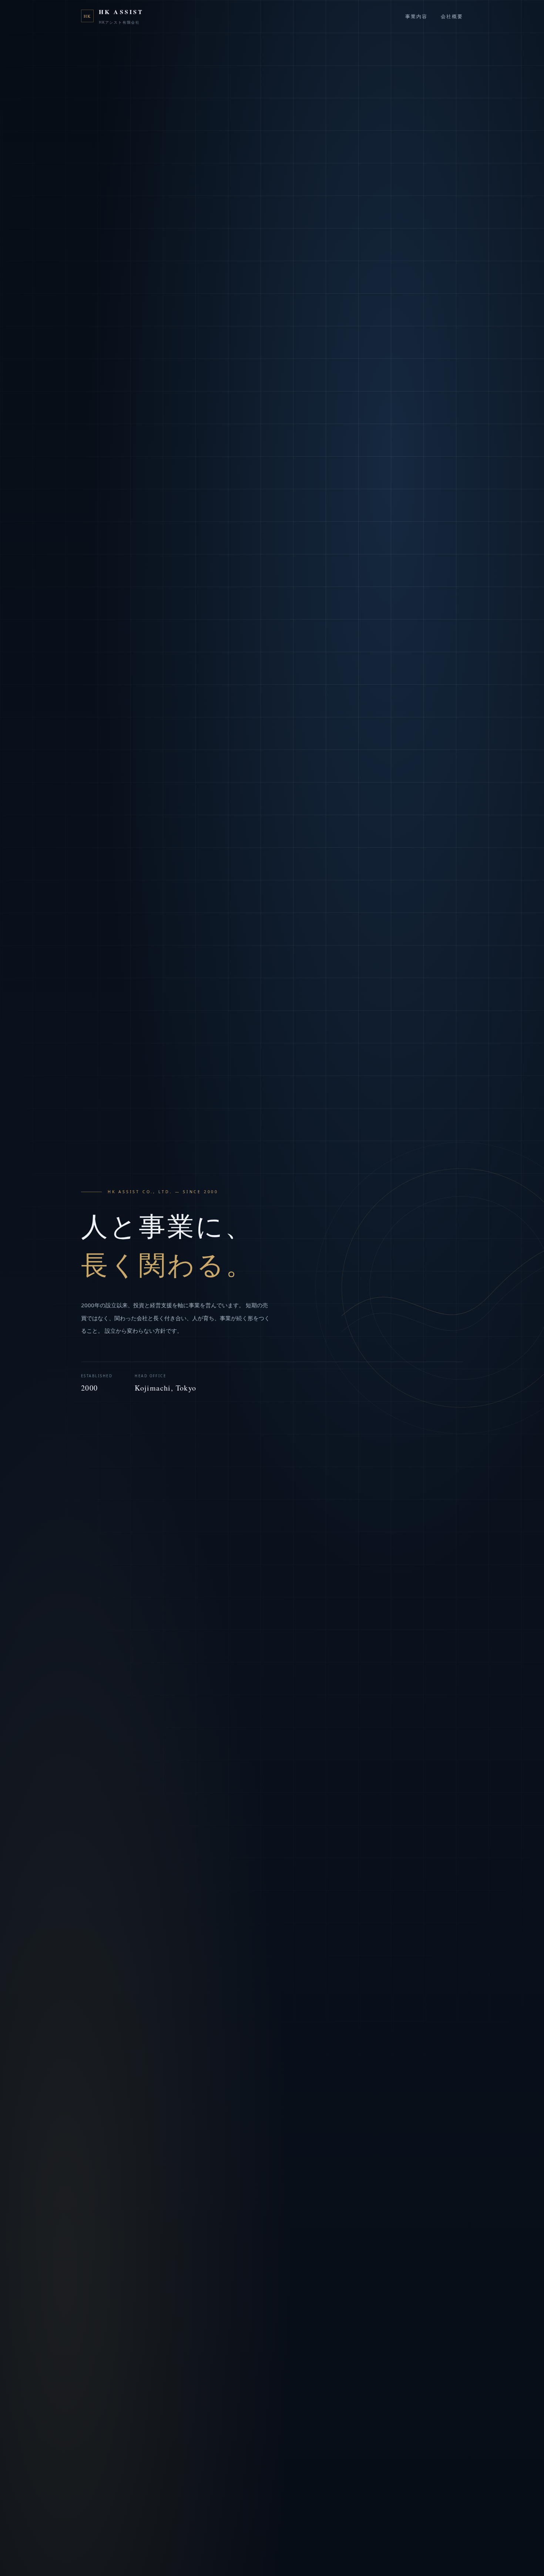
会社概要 (452, 16)
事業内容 (416, 16)
